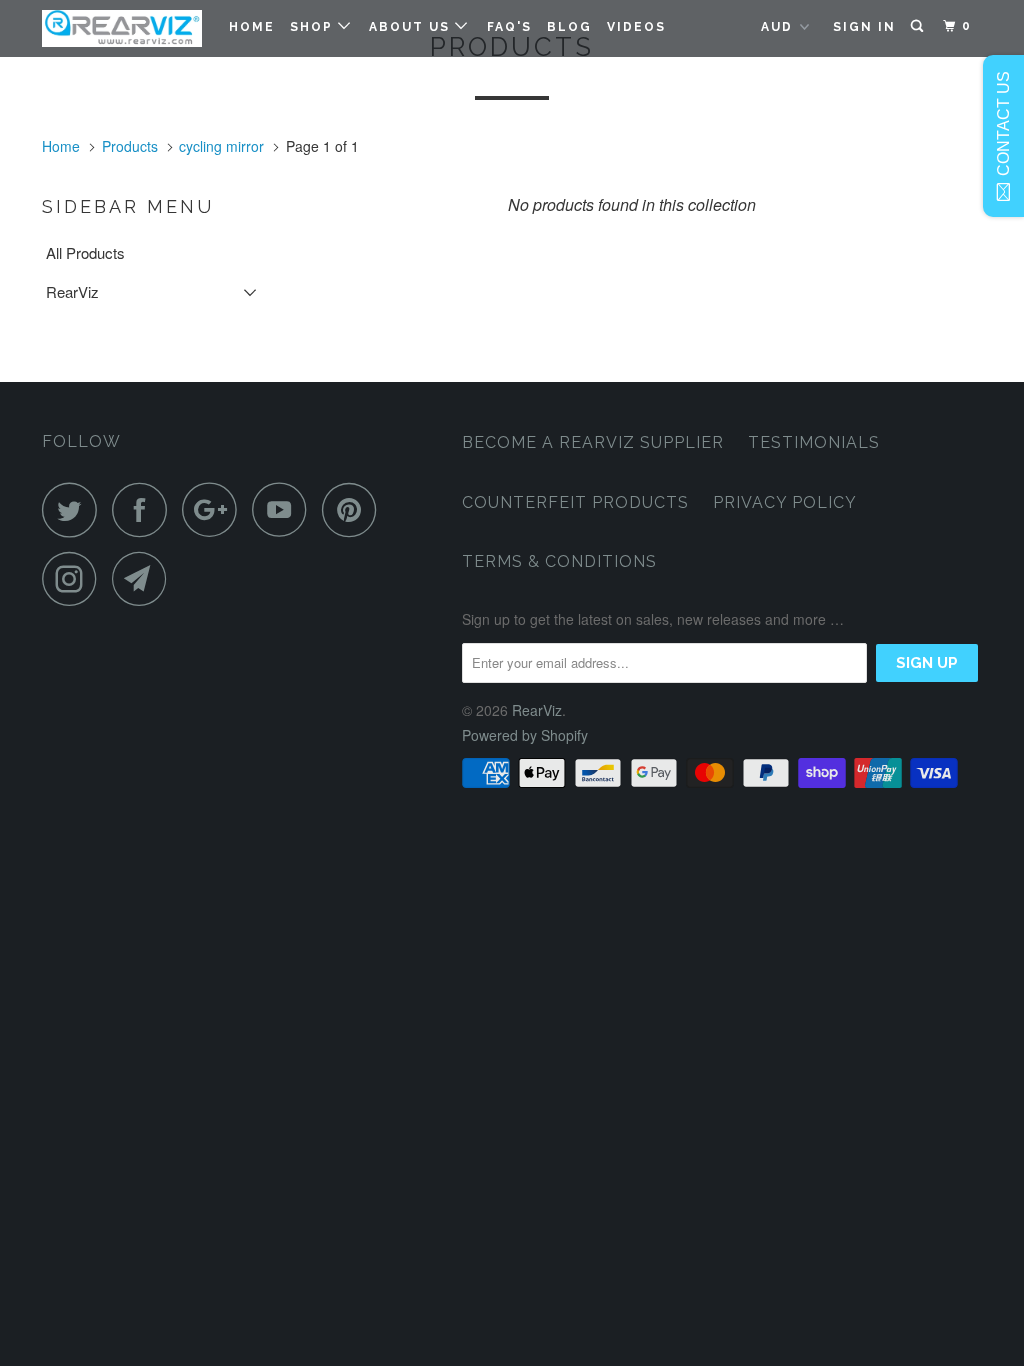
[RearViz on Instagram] (75, 578)
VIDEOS (636, 27)
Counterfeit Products (575, 502)
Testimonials (814, 442)
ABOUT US (412, 27)
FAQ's (509, 27)
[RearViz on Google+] (215, 509)
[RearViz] (122, 28)
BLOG (569, 27)
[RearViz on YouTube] (285, 509)
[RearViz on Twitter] (75, 509)
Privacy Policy (785, 502)
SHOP (314, 27)
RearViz (72, 291)
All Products (85, 252)
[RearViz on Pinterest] (354, 509)
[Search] (919, 26)
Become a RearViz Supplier (593, 442)
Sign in (864, 27)
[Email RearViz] (145, 578)
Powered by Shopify (525, 735)
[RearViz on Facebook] (145, 509)
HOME (252, 27)
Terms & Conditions (559, 561)
